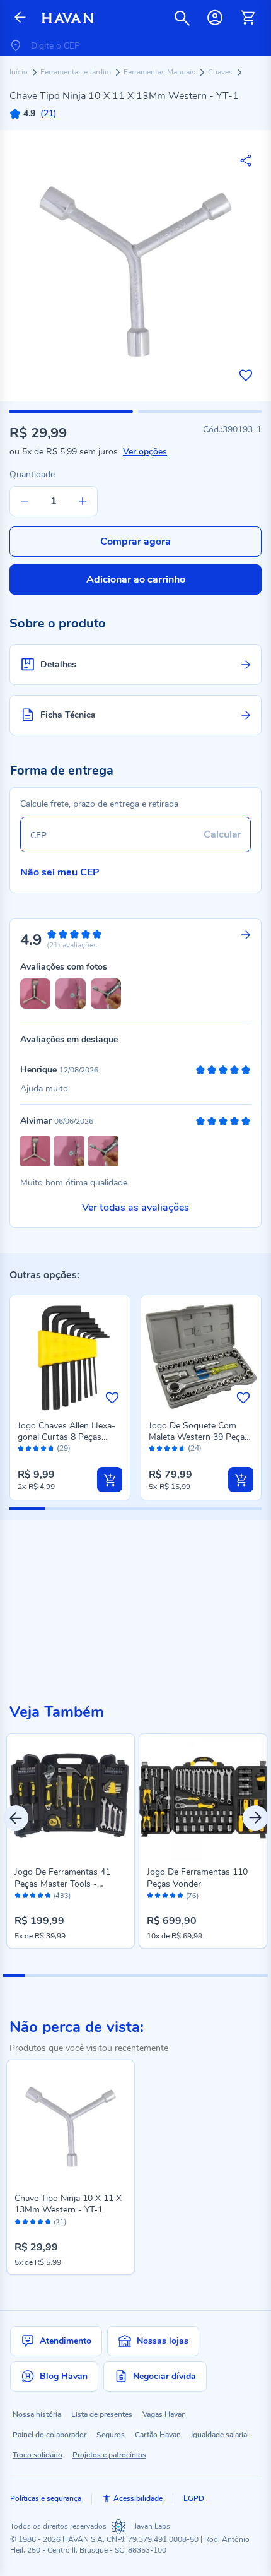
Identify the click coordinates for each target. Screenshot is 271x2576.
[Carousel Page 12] (257, 1976)
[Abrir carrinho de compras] (248, 18)
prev (16, 1818)
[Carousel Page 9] (191, 1976)
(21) (60, 2223)
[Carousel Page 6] (124, 1976)
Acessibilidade (138, 2498)
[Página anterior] (20, 18)
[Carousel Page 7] (147, 1976)
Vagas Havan (164, 2414)
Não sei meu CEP (60, 872)
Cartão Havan (158, 2435)
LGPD (194, 2498)
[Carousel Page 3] (58, 1976)
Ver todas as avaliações (135, 1208)
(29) (64, 1448)
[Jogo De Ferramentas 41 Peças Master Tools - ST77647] (71, 1798)
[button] (71, 412)
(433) (62, 1896)
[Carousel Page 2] (36, 1976)
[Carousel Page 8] (169, 1976)
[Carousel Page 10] (213, 1976)
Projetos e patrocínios (109, 2455)
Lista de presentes (102, 2414)
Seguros (111, 2435)
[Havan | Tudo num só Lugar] (68, 18)
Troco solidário (37, 2455)
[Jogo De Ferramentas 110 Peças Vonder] (203, 1798)
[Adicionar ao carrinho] (110, 1480)
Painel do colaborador (49, 2435)
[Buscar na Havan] (182, 18)
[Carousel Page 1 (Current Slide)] (14, 1976)
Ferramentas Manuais (160, 72)
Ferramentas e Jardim (77, 72)
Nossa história (37, 2414)
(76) (192, 1896)
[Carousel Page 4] (80, 1976)
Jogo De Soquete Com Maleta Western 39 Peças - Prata (199, 1437)
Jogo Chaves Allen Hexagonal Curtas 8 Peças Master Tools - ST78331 (66, 1437)
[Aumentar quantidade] (83, 501)
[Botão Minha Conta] (215, 18)
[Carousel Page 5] (102, 1976)
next (255, 1818)
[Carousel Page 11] (235, 1976)
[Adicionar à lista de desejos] (246, 375)
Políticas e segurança (46, 2498)
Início (20, 72)
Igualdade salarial (220, 2435)
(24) (195, 1448)
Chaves (221, 72)
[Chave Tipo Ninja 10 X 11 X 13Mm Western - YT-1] (71, 2124)
